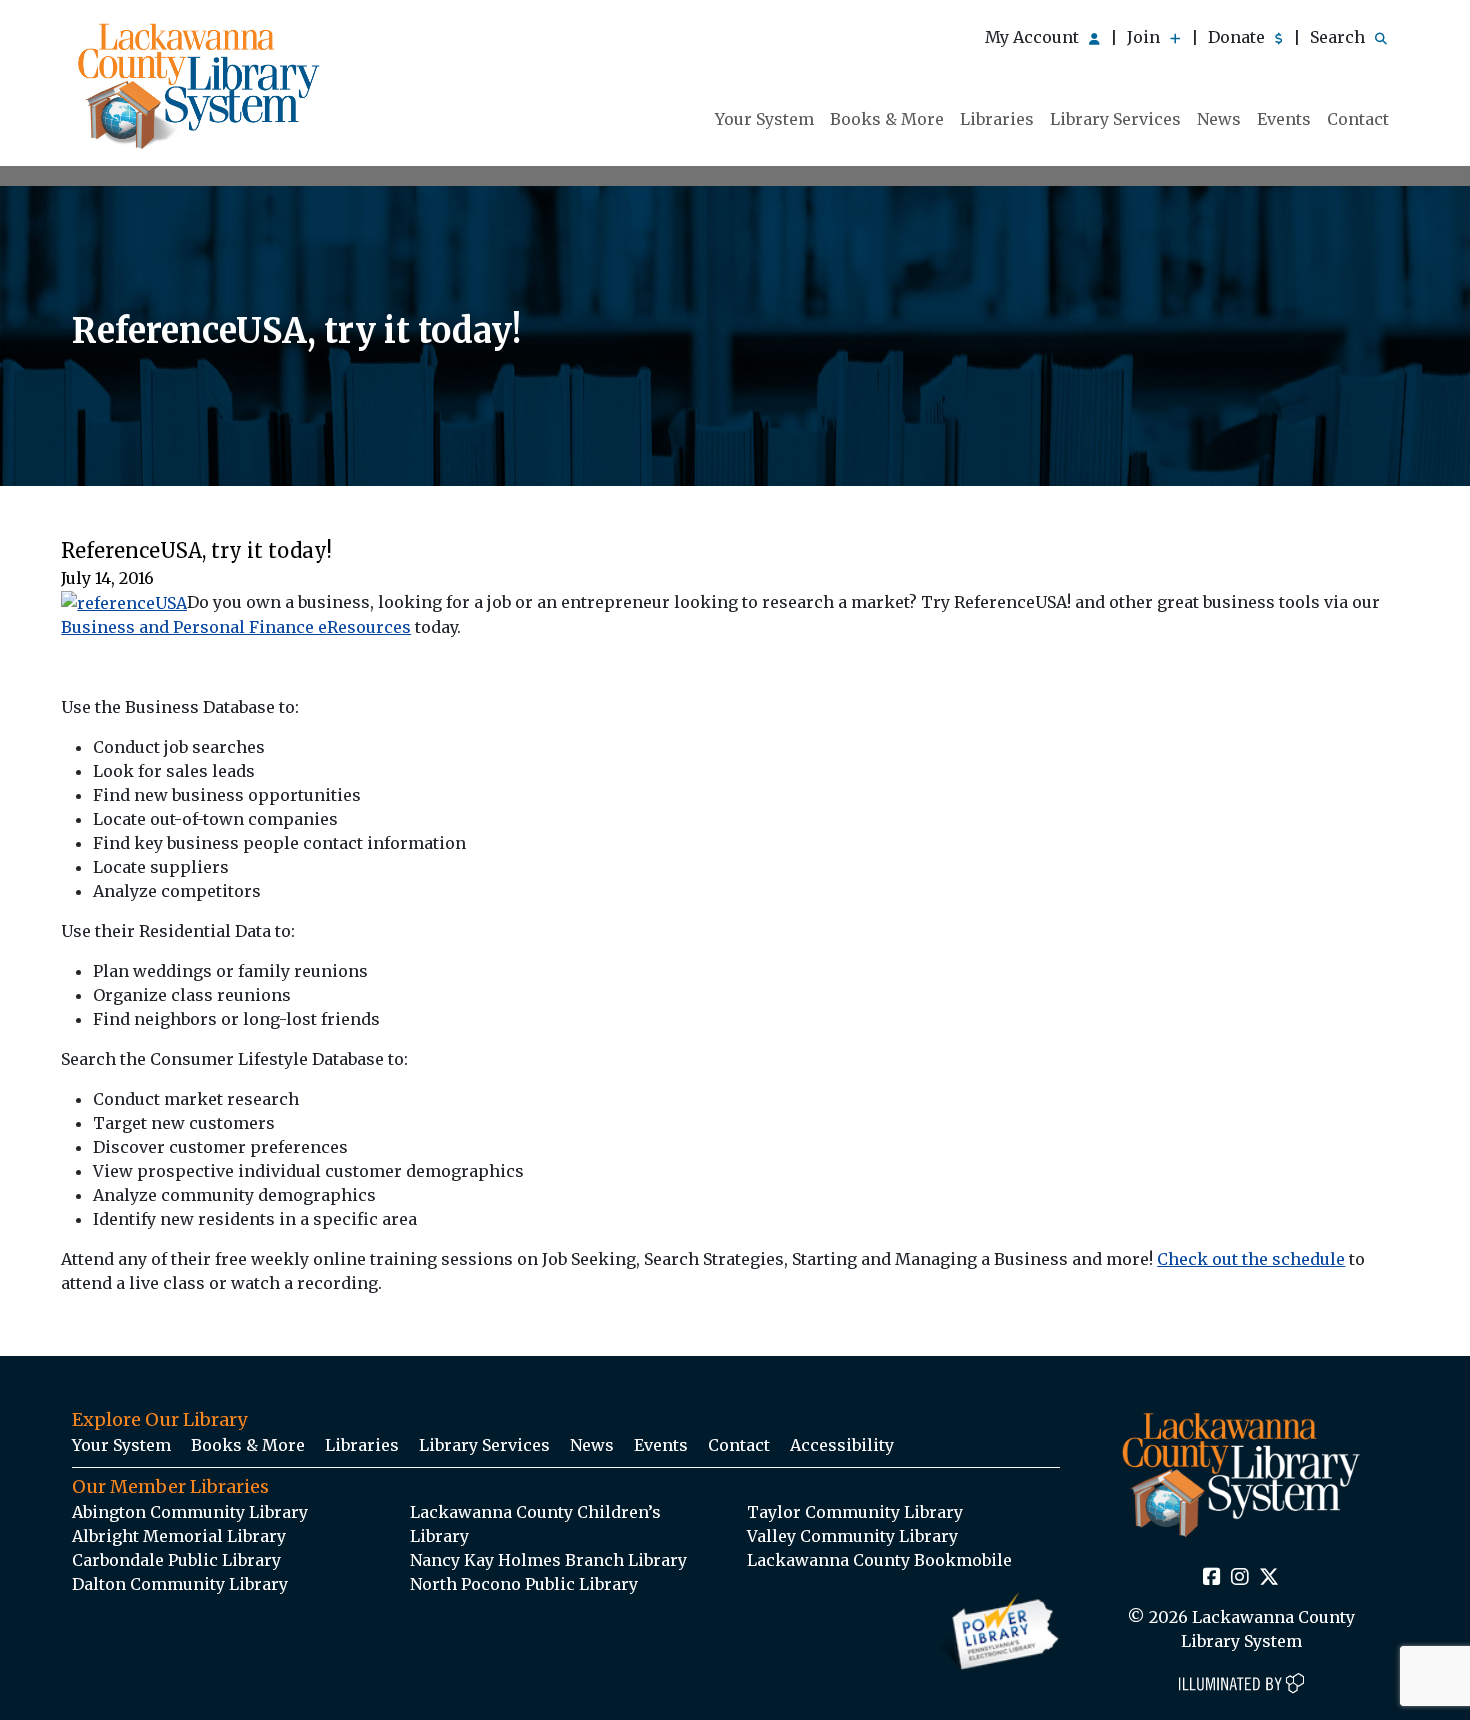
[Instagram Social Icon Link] (1240, 1578)
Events (1284, 119)
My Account (1034, 37)
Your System (764, 119)
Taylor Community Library (855, 1512)
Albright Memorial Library (179, 1536)
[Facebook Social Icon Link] (1212, 1578)
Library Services (1115, 119)
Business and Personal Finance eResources (236, 627)
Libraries (997, 119)
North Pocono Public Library (524, 1584)
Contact (1358, 119)
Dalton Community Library (180, 1584)
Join (1145, 37)
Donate (1238, 37)
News (1219, 119)
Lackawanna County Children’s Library (535, 1524)
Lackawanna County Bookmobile (879, 1560)
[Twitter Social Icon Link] (1269, 1578)
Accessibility (842, 1445)
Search (1339, 37)
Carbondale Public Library (176, 1560)
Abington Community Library (190, 1512)
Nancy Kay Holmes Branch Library (548, 1560)
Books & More (887, 119)
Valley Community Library (852, 1536)
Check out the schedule (1251, 1259)
